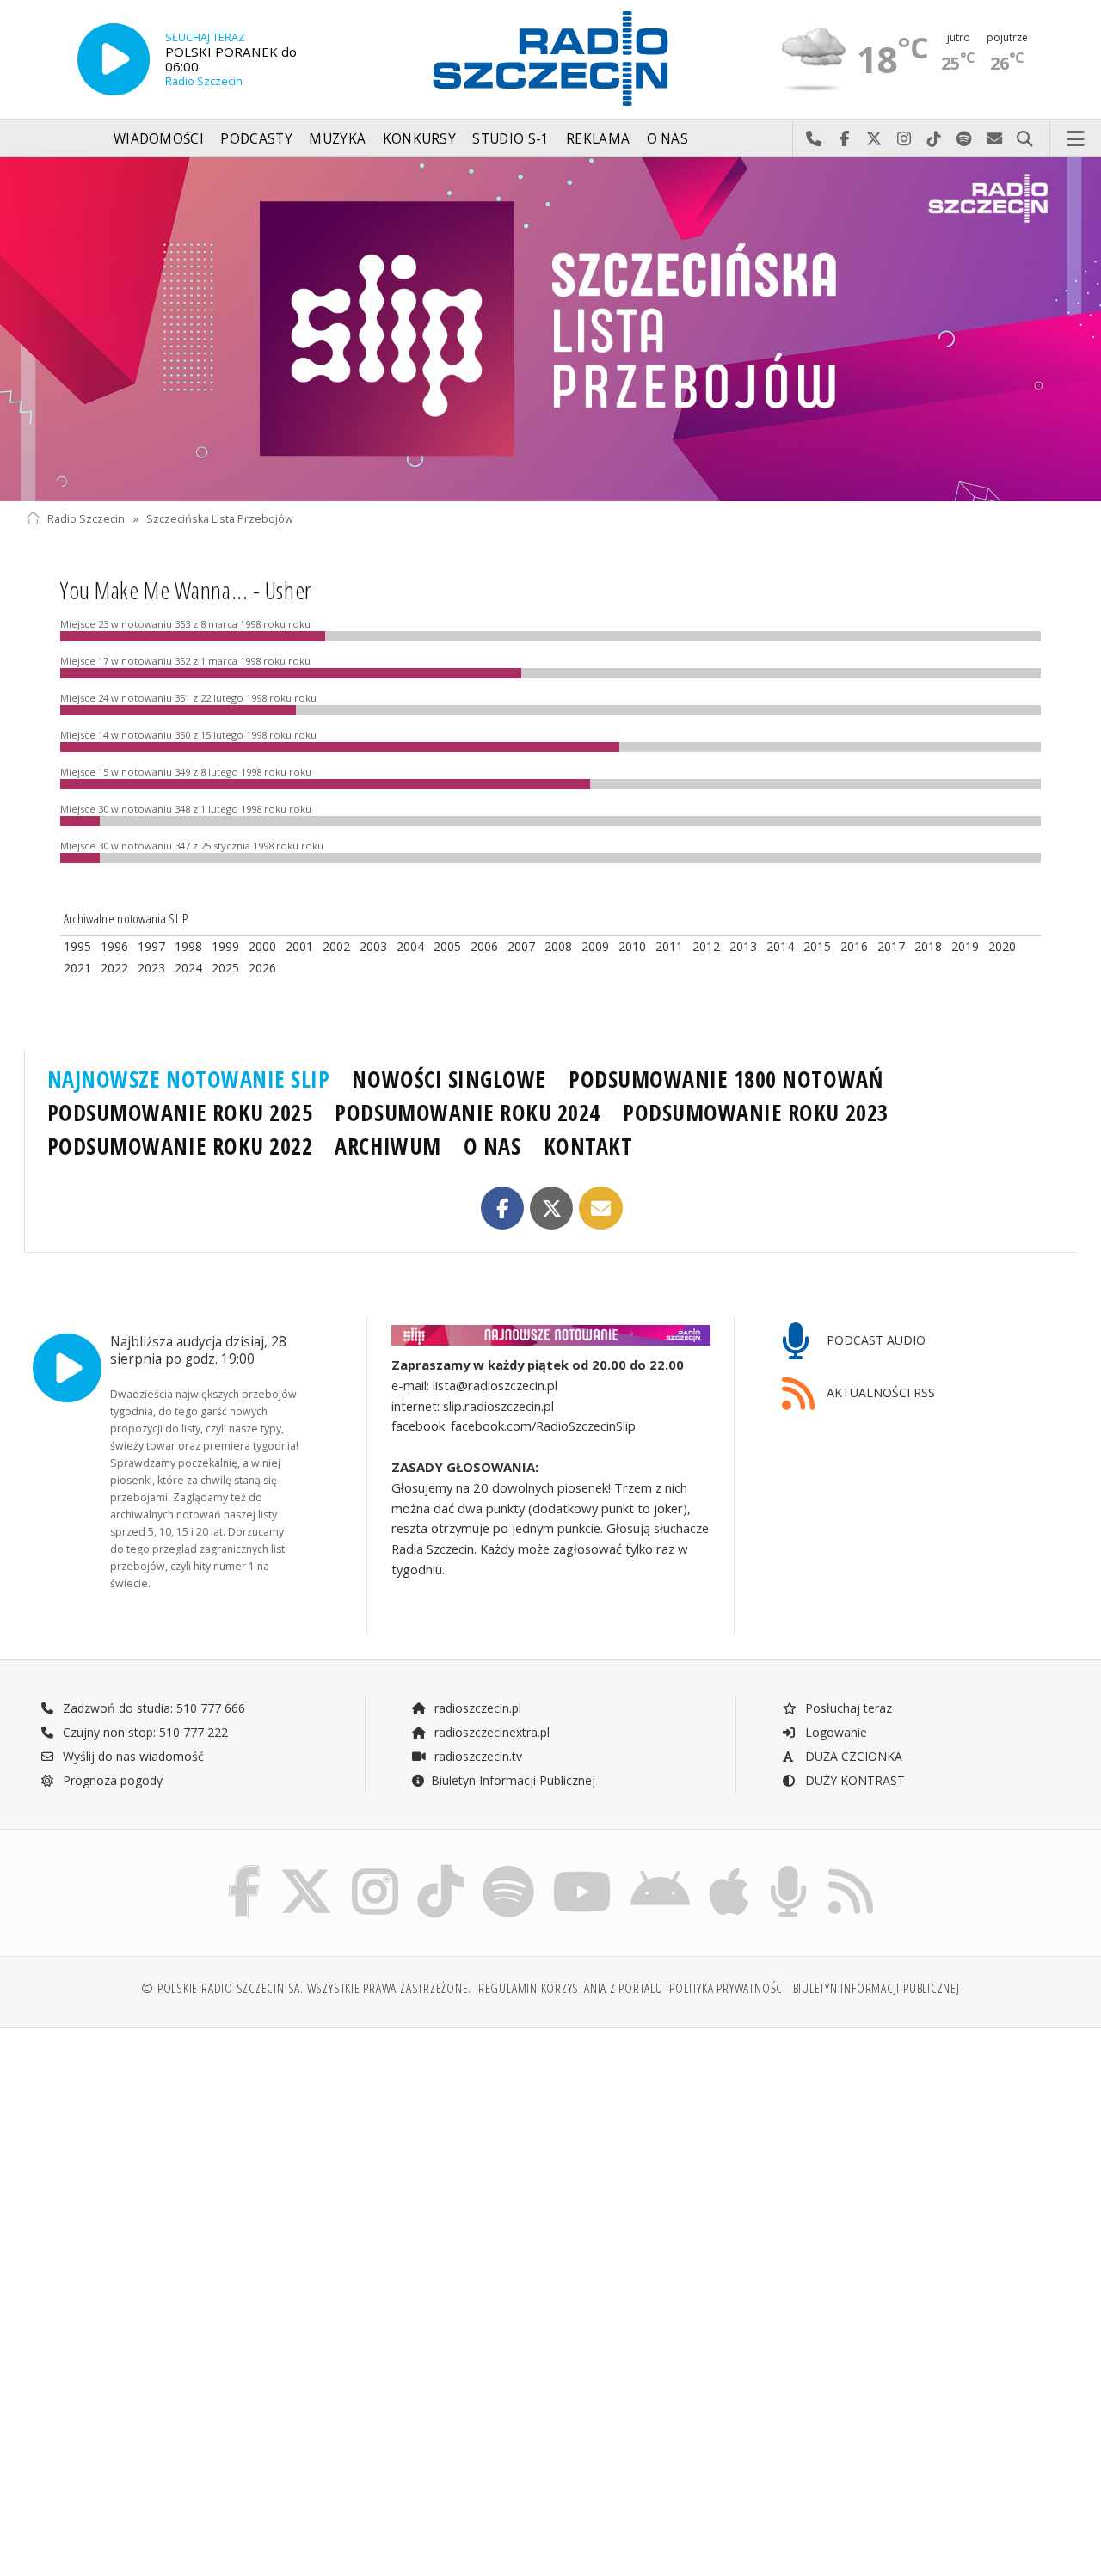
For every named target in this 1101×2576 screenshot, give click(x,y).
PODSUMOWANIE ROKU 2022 (180, 1146)
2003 (373, 946)
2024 (188, 968)
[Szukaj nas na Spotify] (508, 1870)
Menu (1076, 139)
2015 (817, 946)
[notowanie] (551, 1335)
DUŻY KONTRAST (853, 1780)
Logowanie (834, 1732)
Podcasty (256, 139)
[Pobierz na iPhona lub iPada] (729, 1870)
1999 (225, 946)
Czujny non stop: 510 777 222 (144, 1732)
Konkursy (419, 139)
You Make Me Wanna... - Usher (186, 590)
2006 (484, 946)
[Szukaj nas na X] (306, 1870)
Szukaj (1025, 139)
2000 (262, 946)
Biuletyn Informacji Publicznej (513, 1780)
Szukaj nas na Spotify (965, 139)
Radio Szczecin (86, 519)
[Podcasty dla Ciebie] (788, 1870)
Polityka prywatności (727, 1988)
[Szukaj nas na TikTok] (440, 1870)
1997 (151, 946)
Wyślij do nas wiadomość (995, 139)
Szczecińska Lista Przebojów (220, 519)
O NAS (492, 1146)
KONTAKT (588, 1146)
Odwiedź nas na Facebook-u (844, 139)
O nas (668, 139)
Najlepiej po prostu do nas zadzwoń (814, 139)
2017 (891, 946)
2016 (854, 946)
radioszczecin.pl (476, 1708)
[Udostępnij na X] (552, 1208)
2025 (225, 968)
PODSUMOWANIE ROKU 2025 (180, 1113)
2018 (928, 946)
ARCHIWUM (388, 1146)
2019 (965, 946)
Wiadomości (159, 139)
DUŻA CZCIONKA (852, 1756)
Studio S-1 (511, 139)
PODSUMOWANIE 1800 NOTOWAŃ (726, 1079)
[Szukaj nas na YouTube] (583, 1870)
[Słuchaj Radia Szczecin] (114, 59)
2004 (410, 946)
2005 (447, 946)
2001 (299, 946)
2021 (77, 968)
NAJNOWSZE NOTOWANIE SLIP (189, 1079)
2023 (151, 968)
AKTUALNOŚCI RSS (879, 1392)
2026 (262, 968)
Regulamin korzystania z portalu (571, 1988)
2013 (743, 946)
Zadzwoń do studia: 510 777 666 (152, 1708)
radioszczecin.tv (477, 1756)
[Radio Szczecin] (550, 58)
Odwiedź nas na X (874, 139)
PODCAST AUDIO (874, 1340)
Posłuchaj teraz (847, 1708)
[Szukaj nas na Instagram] (375, 1870)
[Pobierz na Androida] (660, 1870)
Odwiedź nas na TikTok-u (935, 139)
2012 (706, 946)
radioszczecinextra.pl (490, 1732)
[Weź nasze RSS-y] (851, 1870)
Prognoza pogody (111, 1780)
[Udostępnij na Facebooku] (503, 1208)
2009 (595, 946)
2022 (114, 968)
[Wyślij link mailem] (601, 1208)
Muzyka (337, 139)
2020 (1002, 946)
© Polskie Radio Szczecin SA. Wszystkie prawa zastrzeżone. (306, 1988)
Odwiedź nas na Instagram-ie (904, 139)
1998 (188, 946)
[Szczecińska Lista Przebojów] (550, 329)
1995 (77, 946)
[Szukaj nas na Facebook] (245, 1870)
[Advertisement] (286, 2173)
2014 (780, 946)
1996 (114, 946)
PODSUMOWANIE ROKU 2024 (467, 1113)
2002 (336, 946)
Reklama (598, 139)
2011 (669, 946)
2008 (558, 946)
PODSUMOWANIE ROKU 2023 (756, 1113)
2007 (521, 946)
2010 (632, 946)
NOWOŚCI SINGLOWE (449, 1079)
